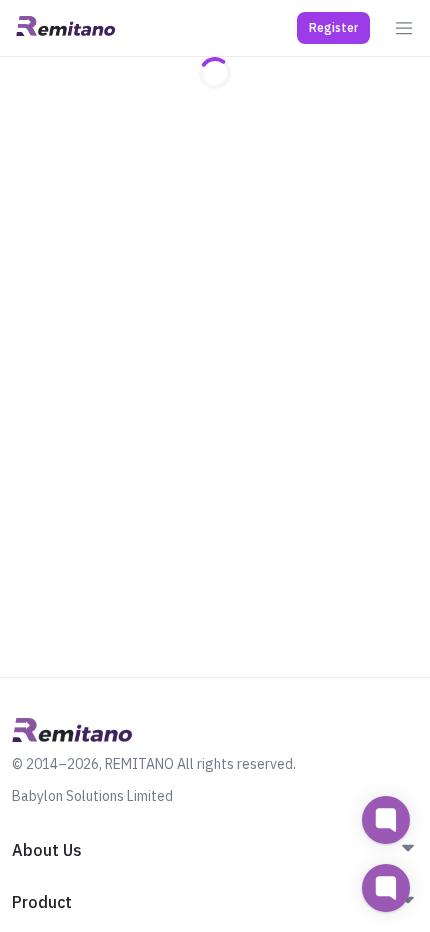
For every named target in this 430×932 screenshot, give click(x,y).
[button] (333, 28)
